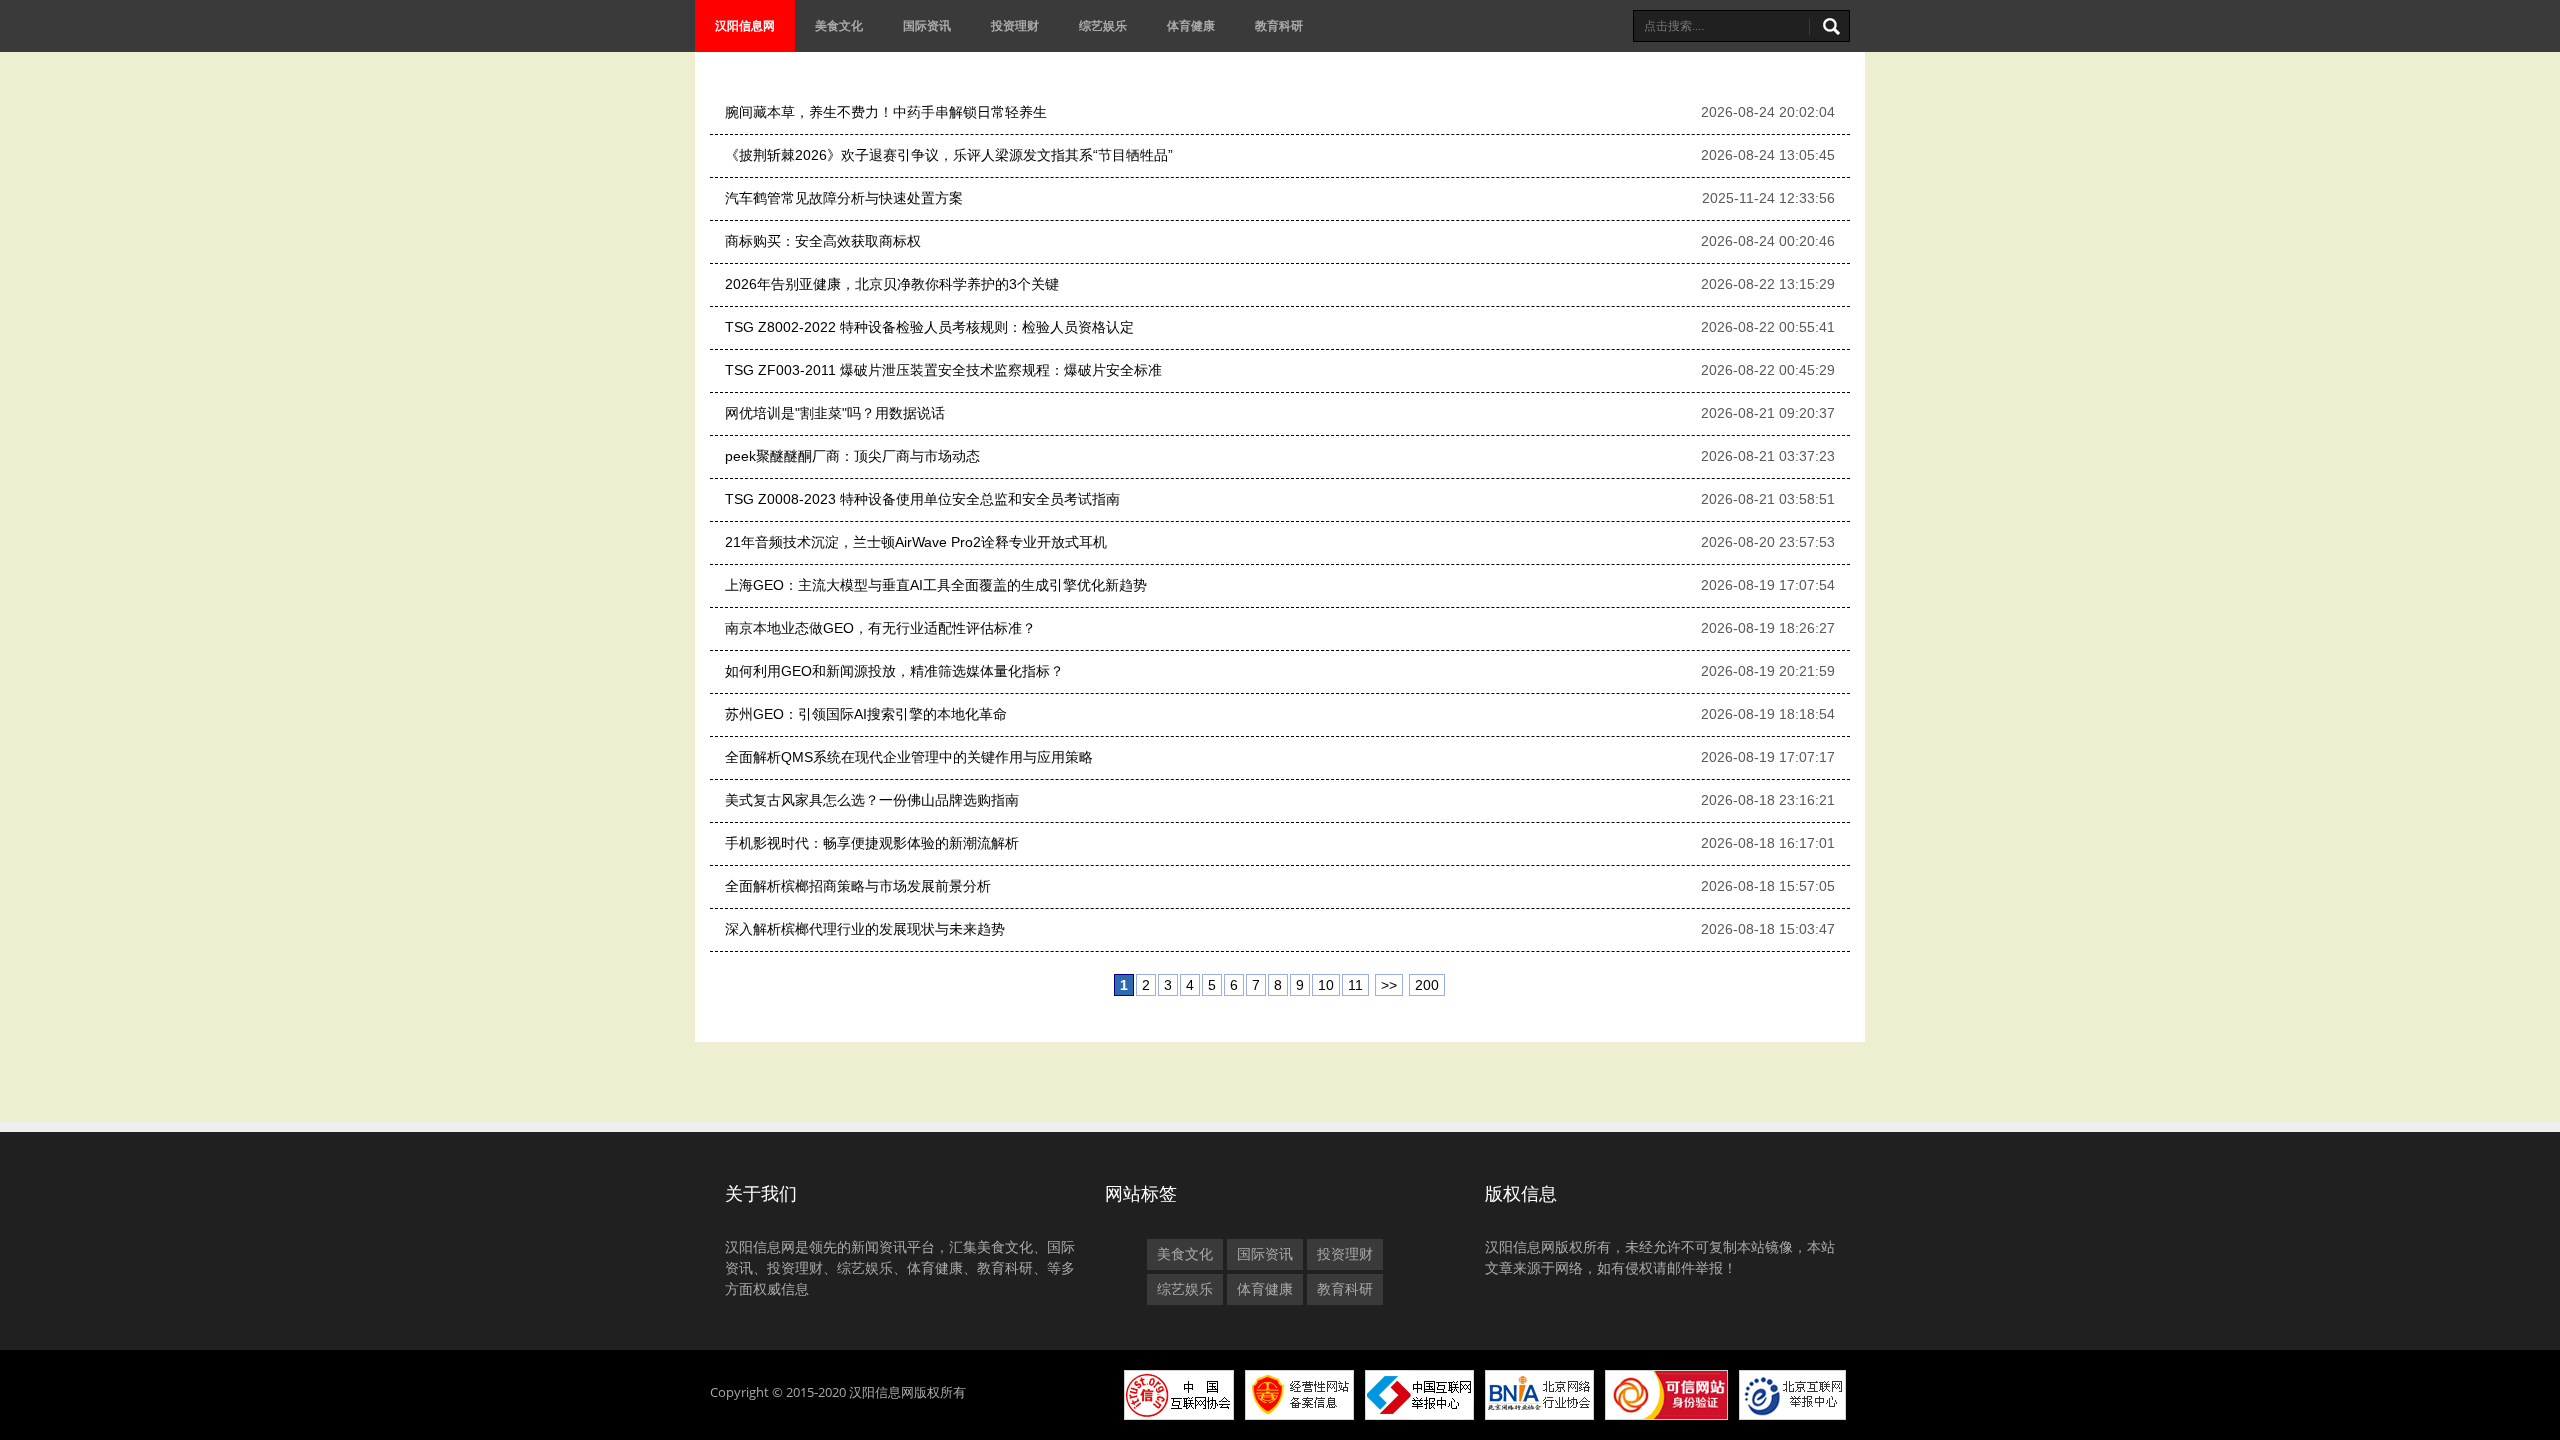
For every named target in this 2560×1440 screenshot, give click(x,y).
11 (1355, 985)
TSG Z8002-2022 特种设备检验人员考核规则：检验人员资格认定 (929, 327)
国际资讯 (927, 25)
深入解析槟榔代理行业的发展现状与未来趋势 (865, 929)
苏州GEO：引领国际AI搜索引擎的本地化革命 (866, 714)
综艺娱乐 (1103, 25)
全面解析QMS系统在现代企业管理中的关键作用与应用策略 (909, 757)
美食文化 (839, 25)
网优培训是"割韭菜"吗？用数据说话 (835, 413)
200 (1427, 985)
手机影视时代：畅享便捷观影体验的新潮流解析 (872, 843)
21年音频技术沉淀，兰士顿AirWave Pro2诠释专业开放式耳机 (916, 542)
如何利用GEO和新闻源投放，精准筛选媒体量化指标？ (894, 671)
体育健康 (1191, 25)
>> (1389, 985)
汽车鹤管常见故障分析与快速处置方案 (844, 198)
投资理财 (1015, 25)
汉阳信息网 (745, 25)
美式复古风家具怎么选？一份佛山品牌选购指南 (872, 800)
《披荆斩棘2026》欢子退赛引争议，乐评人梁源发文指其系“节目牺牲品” (949, 155)
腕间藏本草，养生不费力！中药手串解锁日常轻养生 (886, 112)
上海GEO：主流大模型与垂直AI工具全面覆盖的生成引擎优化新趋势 (936, 585)
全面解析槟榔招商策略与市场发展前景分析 (858, 886)
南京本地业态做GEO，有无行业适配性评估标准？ (880, 628)
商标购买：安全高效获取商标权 (823, 241)
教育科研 (1279, 25)
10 (1326, 985)
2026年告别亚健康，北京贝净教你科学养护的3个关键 (892, 284)
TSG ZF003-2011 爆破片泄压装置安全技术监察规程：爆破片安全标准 (943, 370)
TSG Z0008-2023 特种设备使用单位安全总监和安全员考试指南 (922, 499)
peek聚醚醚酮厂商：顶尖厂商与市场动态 (852, 456)
